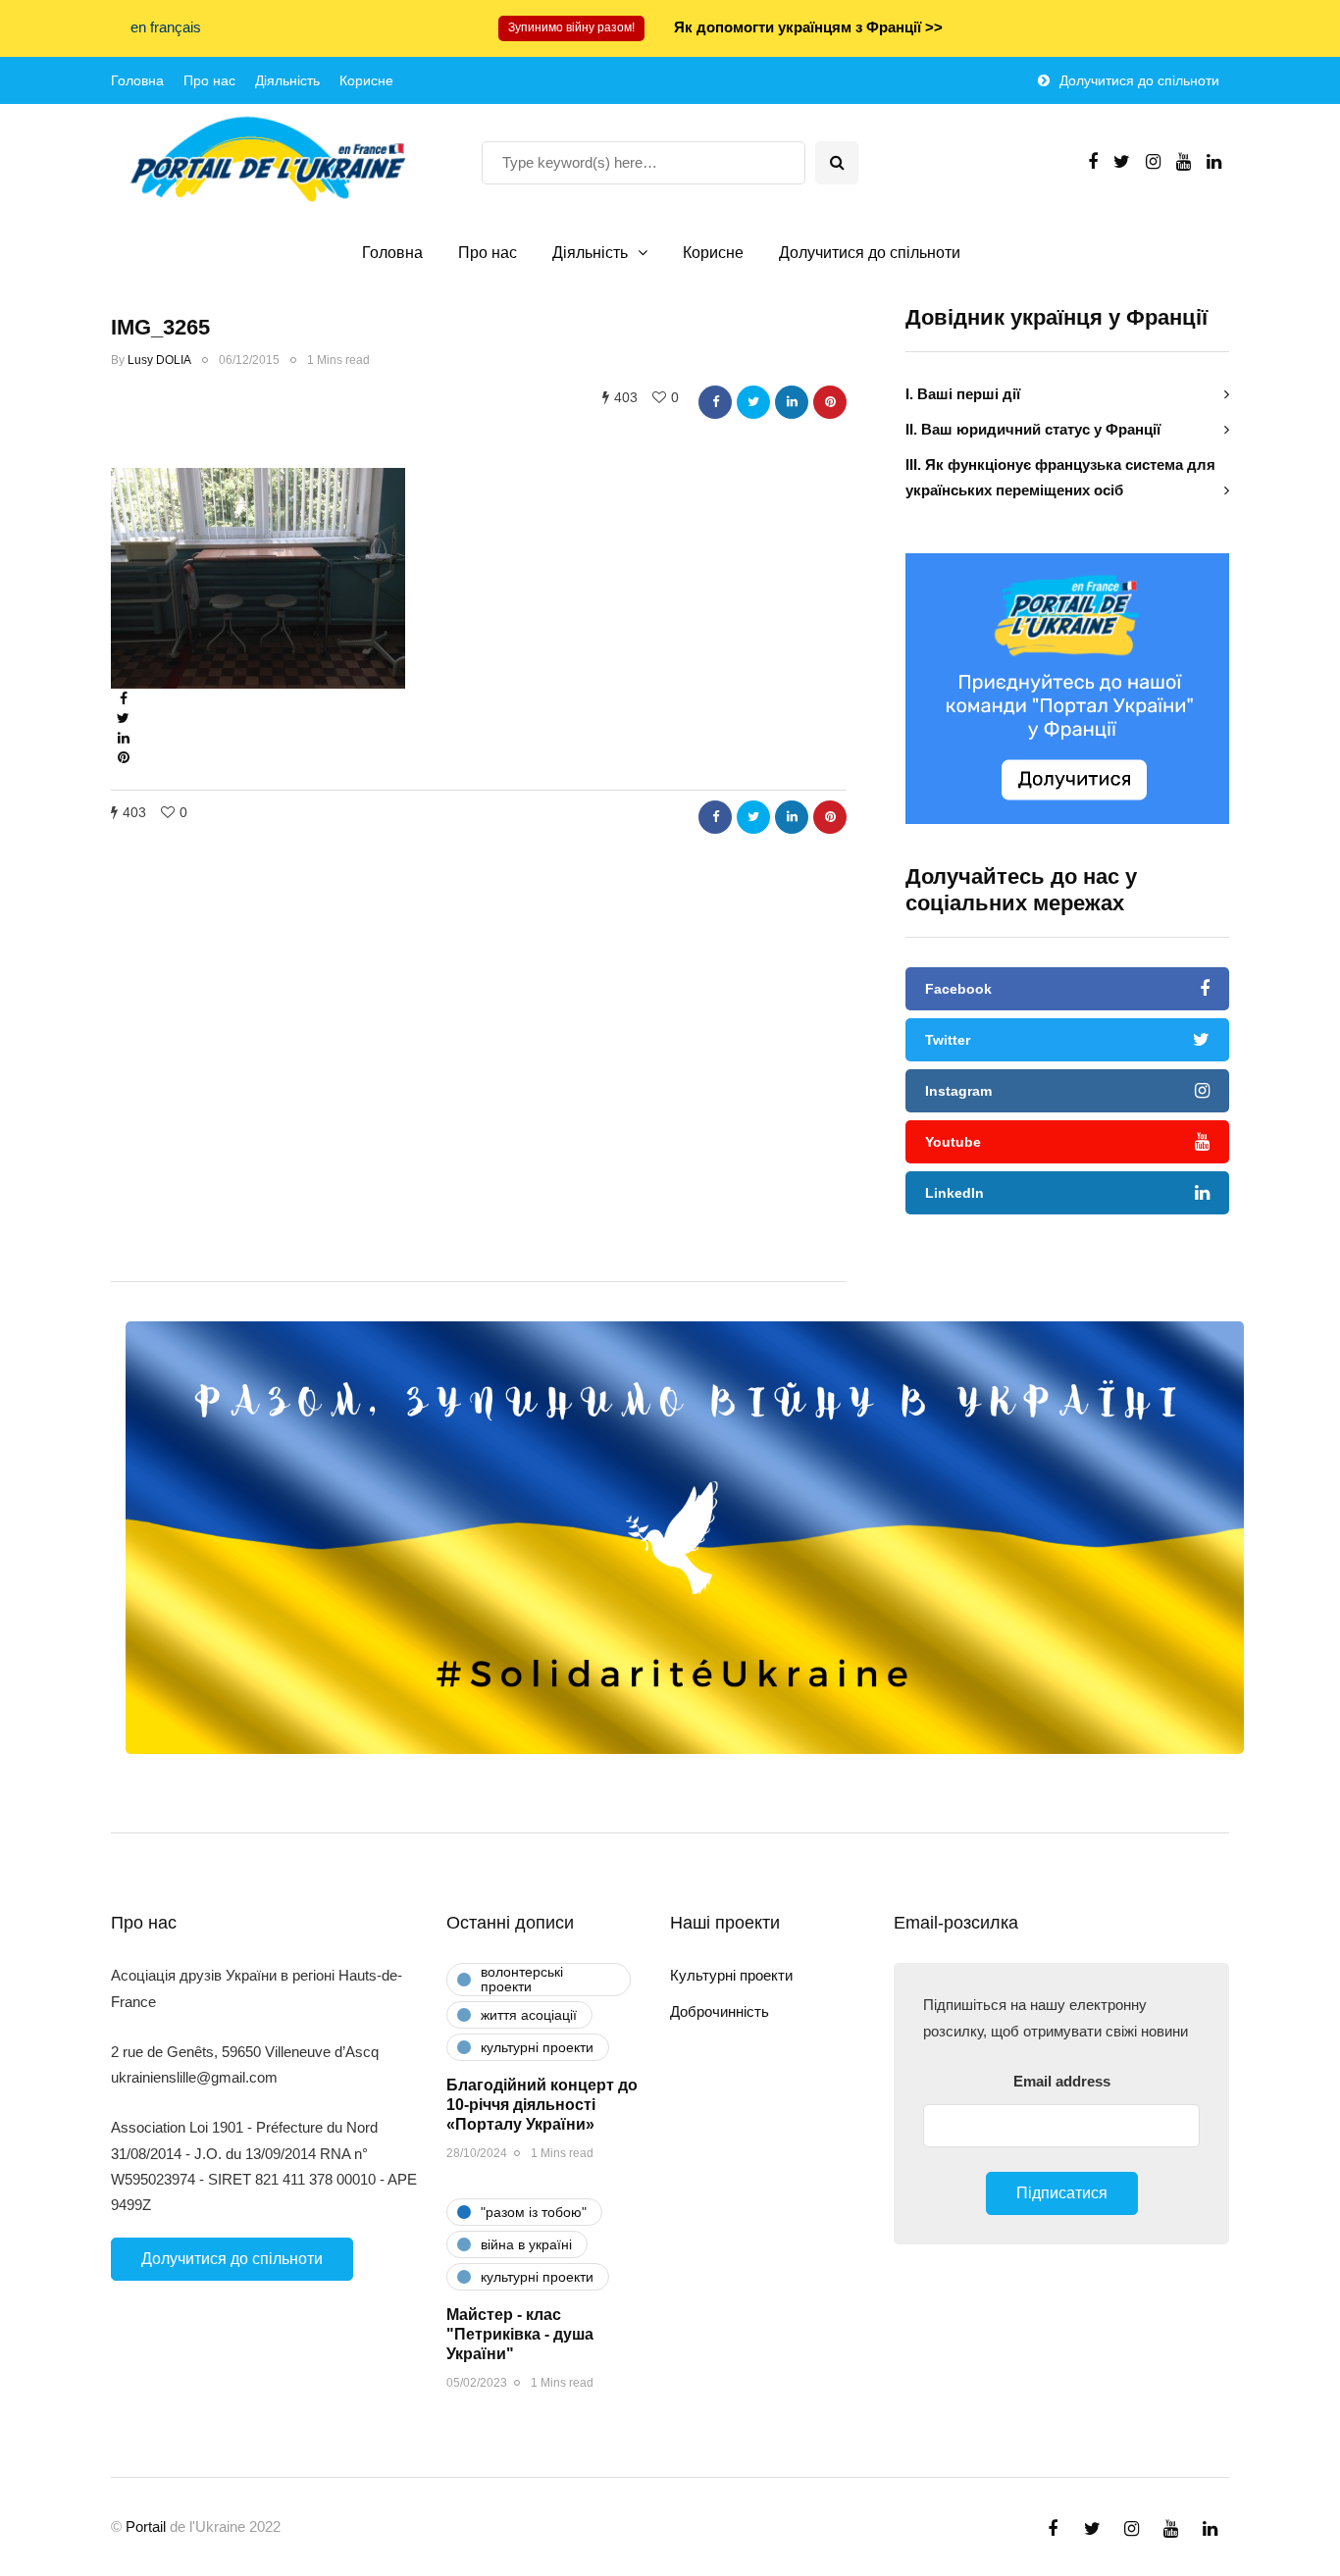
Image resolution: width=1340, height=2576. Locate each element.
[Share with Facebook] (715, 402)
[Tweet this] (753, 402)
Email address (1062, 2081)
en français (166, 27)
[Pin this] (830, 402)
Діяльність (287, 80)
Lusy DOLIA (159, 360)
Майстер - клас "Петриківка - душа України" (520, 2334)
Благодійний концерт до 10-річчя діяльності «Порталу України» (542, 2105)
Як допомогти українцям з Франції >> (808, 27)
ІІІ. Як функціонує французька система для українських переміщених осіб (1060, 477)
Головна (137, 80)
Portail (146, 2526)
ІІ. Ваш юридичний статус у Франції (1033, 429)
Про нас (209, 80)
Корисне (366, 80)
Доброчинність (720, 2011)
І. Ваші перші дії (963, 394)
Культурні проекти (731, 1975)
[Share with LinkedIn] (792, 402)
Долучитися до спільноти (1139, 80)
